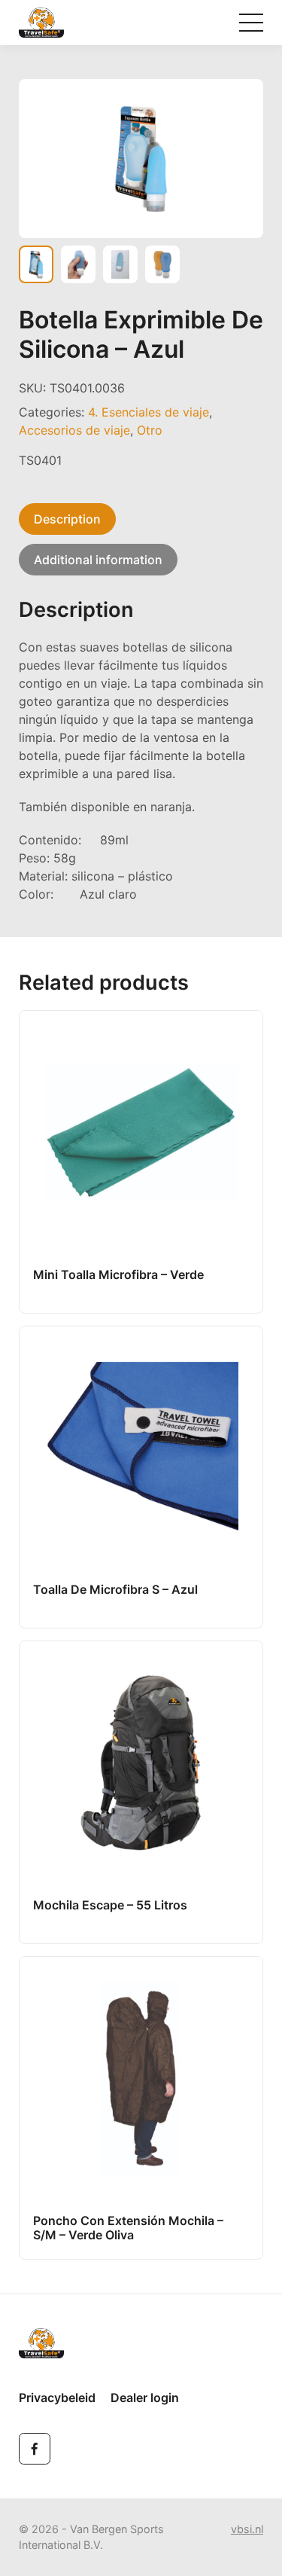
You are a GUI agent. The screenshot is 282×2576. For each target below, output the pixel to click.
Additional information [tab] (98, 560)
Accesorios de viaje (74, 430)
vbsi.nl (247, 2529)
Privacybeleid (57, 2397)
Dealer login (145, 2397)
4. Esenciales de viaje (149, 412)
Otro (150, 430)
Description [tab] (67, 519)
